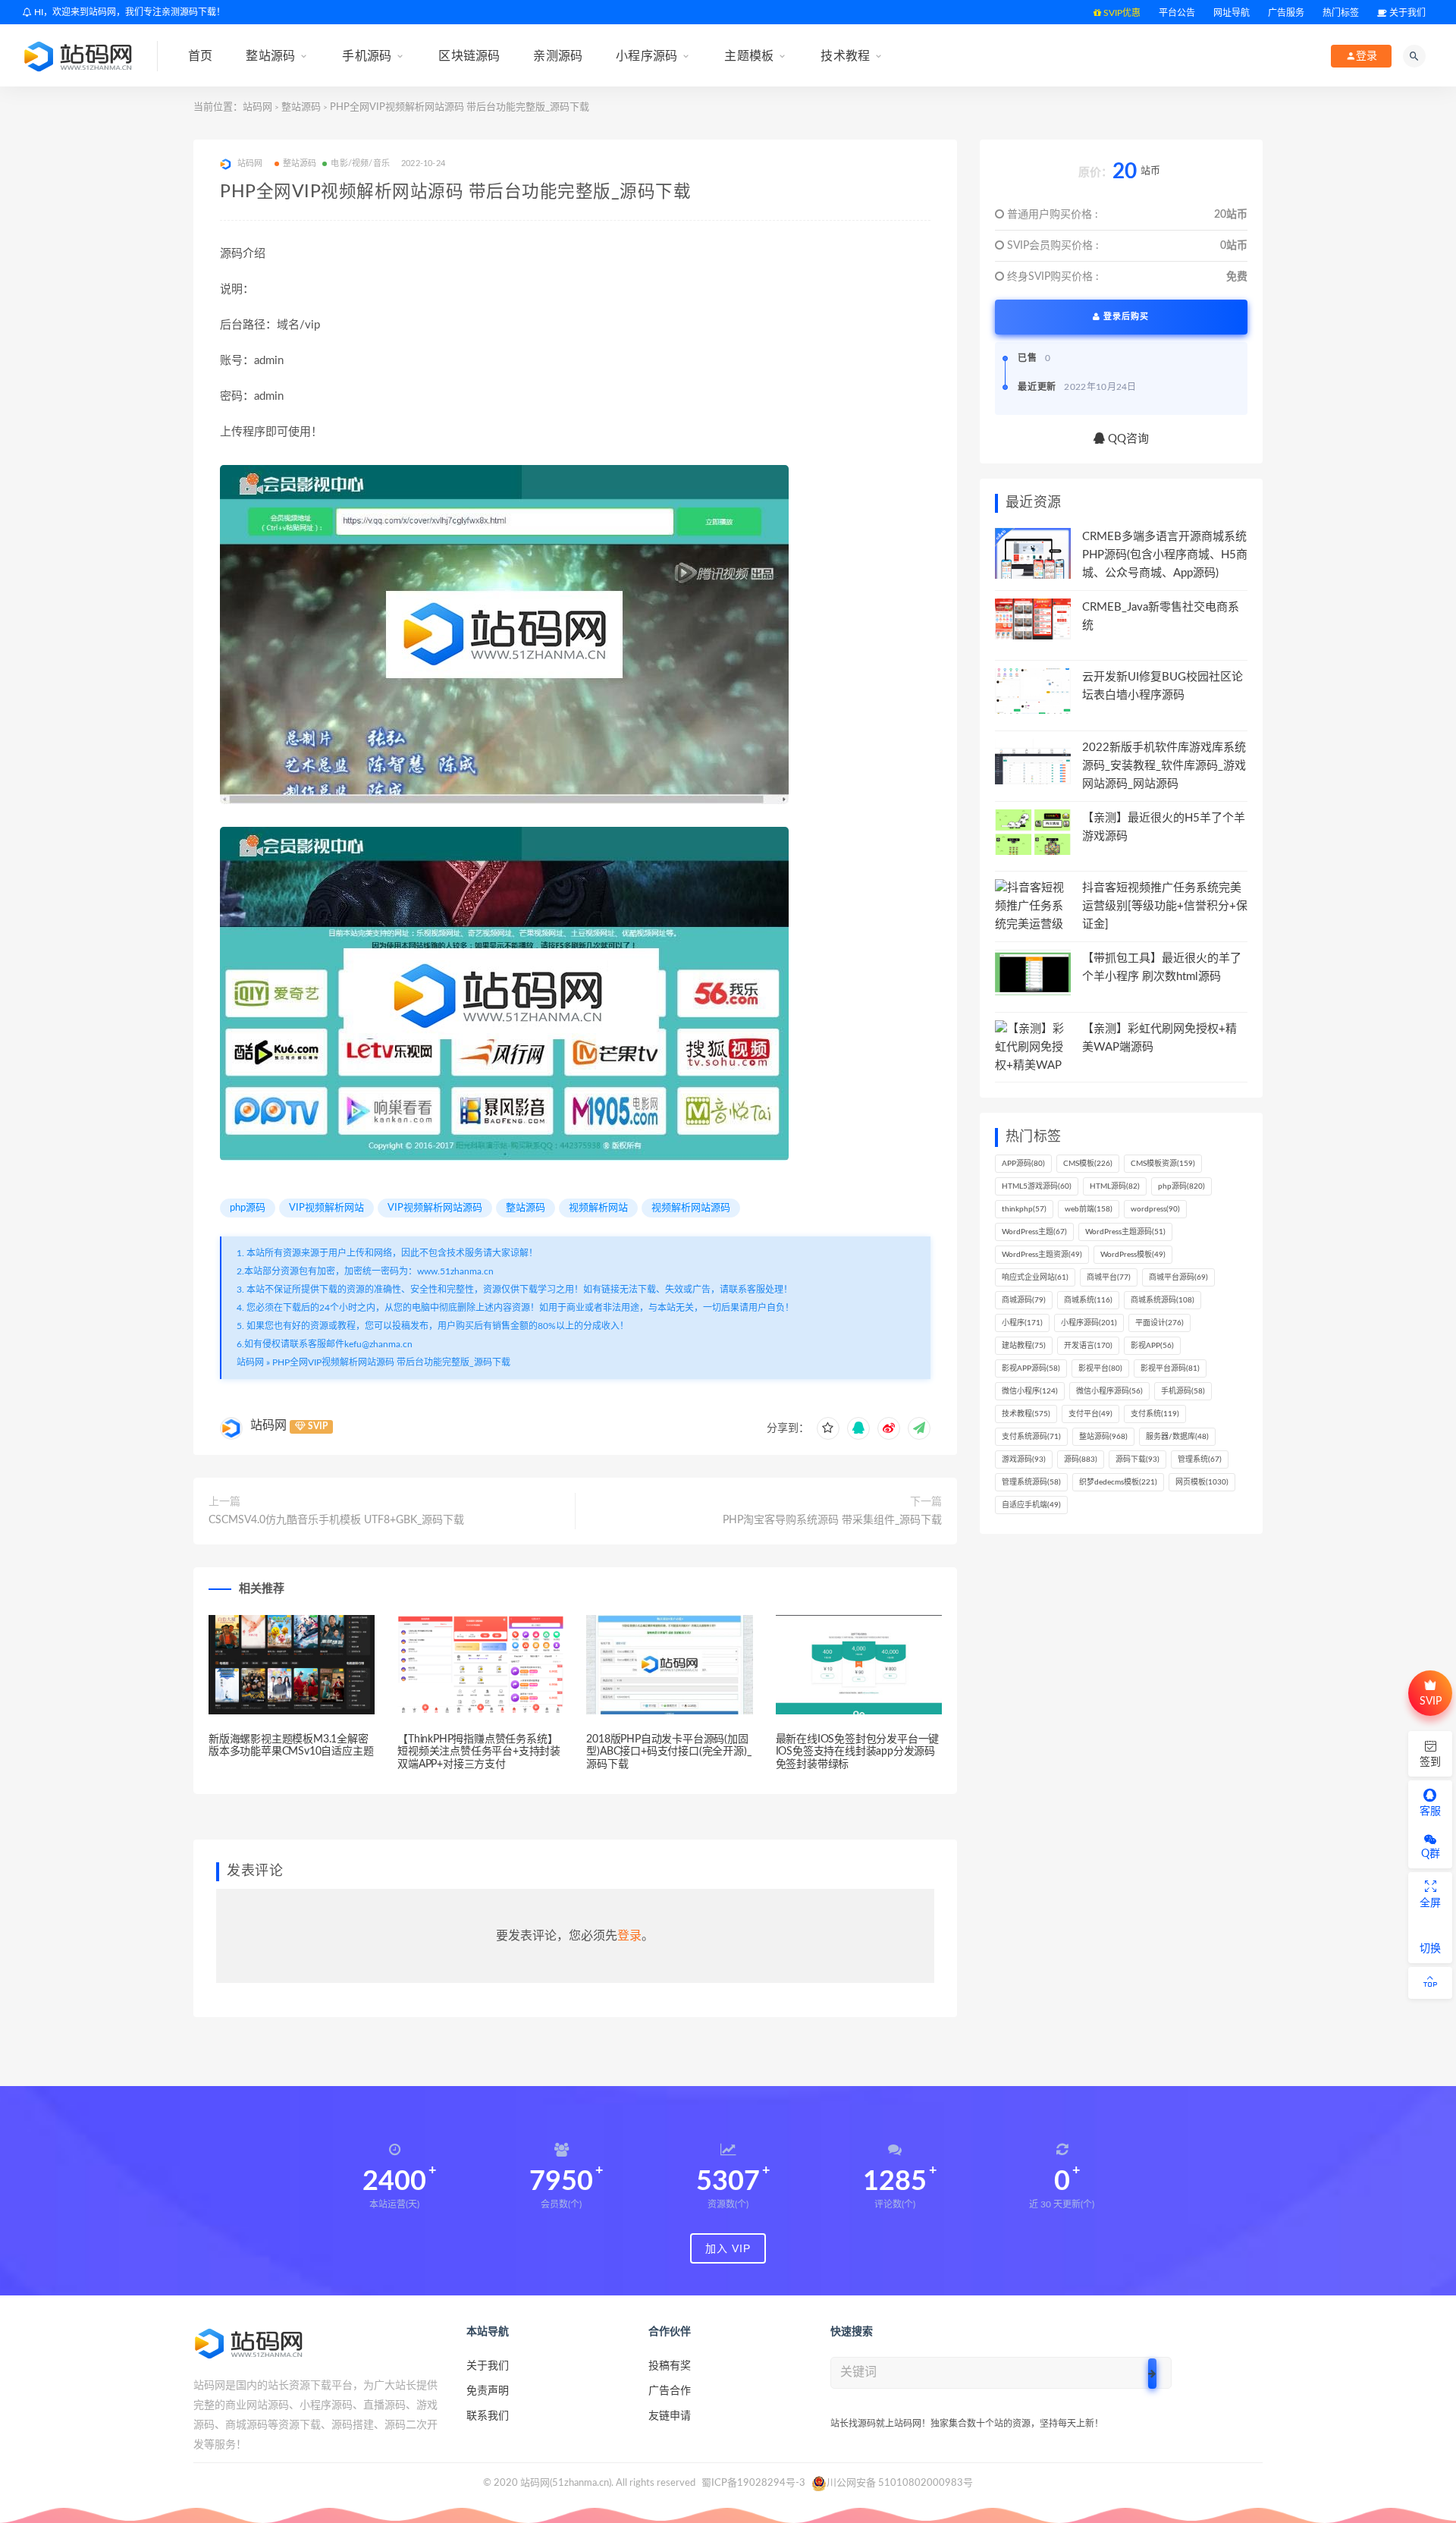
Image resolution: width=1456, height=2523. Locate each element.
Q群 (1431, 1854)
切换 (1430, 1949)
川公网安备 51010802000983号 (900, 2483)
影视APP (1152, 1346)
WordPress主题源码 (1125, 1232)
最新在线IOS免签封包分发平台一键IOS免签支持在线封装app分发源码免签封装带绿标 (858, 1752)
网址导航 (1232, 13)
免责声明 (488, 2391)
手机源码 (367, 56)
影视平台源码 (1170, 1368)
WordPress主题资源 (1042, 1255)
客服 (1430, 1811)
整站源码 (270, 56)
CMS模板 (1088, 1164)
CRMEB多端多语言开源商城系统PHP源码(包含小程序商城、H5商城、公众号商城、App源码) (1165, 555)
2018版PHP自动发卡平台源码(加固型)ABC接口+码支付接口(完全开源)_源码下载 (668, 1752)
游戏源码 (1024, 1459)
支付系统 (1155, 1414)
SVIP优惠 (1121, 13)
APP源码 (1023, 1164)
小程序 (1022, 1323)
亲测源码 (558, 56)
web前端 (1089, 1209)
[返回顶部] (1430, 1983)
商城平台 (1109, 1277)
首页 (200, 56)
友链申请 (670, 2416)
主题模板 (749, 56)
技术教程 (845, 56)
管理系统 (1200, 1459)
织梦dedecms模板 (1118, 1482)
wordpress (1155, 1209)
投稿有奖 (670, 2366)
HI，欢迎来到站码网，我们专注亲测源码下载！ (129, 12)
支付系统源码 (1031, 1437)
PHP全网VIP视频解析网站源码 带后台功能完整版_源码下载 (391, 1362)
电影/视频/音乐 (360, 163)
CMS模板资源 (1163, 1164)
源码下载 (1137, 1459)
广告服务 (1286, 13)
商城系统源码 (1163, 1300)
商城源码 (1024, 1300)
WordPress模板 (1133, 1255)
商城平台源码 (1178, 1277)
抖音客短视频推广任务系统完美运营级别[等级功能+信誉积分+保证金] (1165, 906)
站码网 (257, 107)
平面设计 (1159, 1323)
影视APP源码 (1031, 1368)
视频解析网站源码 (691, 1208)
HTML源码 (1115, 1186)
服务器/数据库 (1177, 1437)
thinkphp (1024, 1209)
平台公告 (1177, 13)
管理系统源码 (1031, 1482)
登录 (629, 1936)
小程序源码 (646, 56)
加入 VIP (728, 2248)
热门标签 (1341, 13)
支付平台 (1090, 1414)
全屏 (1430, 1903)
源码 (1081, 1459)
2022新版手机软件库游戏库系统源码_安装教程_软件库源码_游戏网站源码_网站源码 (1164, 766)
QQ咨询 (1127, 439)
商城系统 (1088, 1300)
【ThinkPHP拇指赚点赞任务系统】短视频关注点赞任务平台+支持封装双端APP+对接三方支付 (479, 1752)
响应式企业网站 (1035, 1277)
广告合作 (670, 2391)
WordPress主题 (1034, 1232)
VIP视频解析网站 (326, 1208)
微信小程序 (1030, 1391)
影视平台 (1100, 1368)
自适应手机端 (1031, 1505)
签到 (1430, 1762)
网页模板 (1202, 1482)
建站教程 (1024, 1346)
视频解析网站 (598, 1208)
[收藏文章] (828, 1428)
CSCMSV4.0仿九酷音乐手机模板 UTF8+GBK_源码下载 (336, 1520)
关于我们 (1406, 13)
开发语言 (1088, 1346)
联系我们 (488, 2416)
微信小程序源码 (1109, 1391)
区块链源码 (469, 56)
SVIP (1431, 1701)
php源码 (248, 1208)
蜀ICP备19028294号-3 (753, 2483)
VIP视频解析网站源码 (435, 1208)
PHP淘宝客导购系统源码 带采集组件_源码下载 (832, 1520)
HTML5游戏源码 (1037, 1186)
